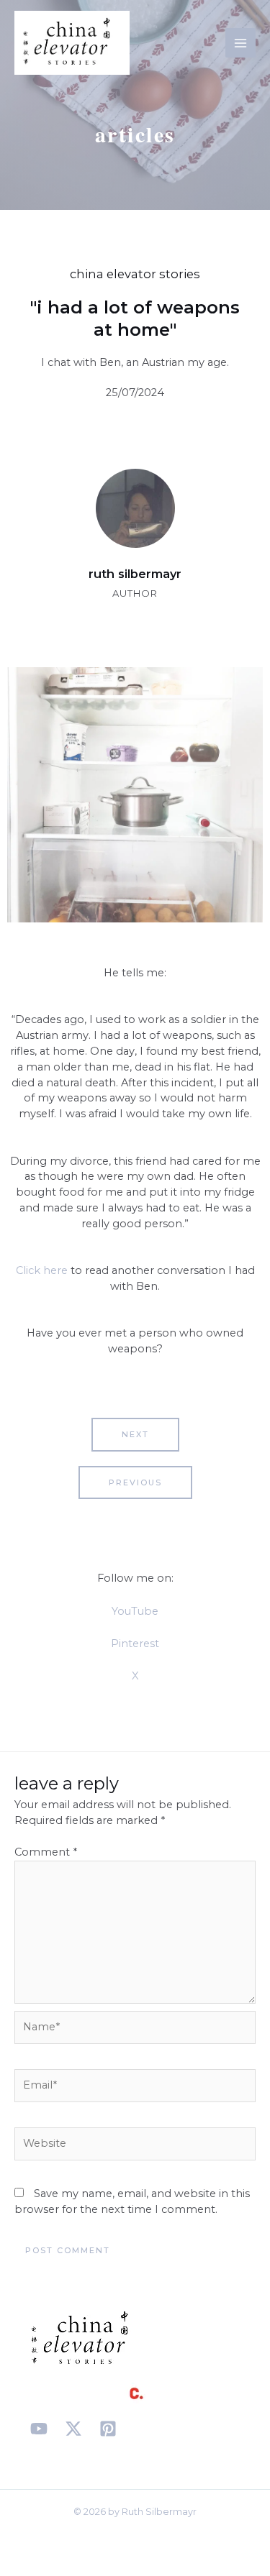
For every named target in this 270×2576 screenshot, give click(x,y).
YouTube (135, 1611)
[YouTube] (39, 2429)
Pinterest (135, 1644)
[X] (73, 2429)
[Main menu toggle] (240, 43)
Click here (42, 1270)
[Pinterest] (108, 2429)
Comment (46, 1852)
